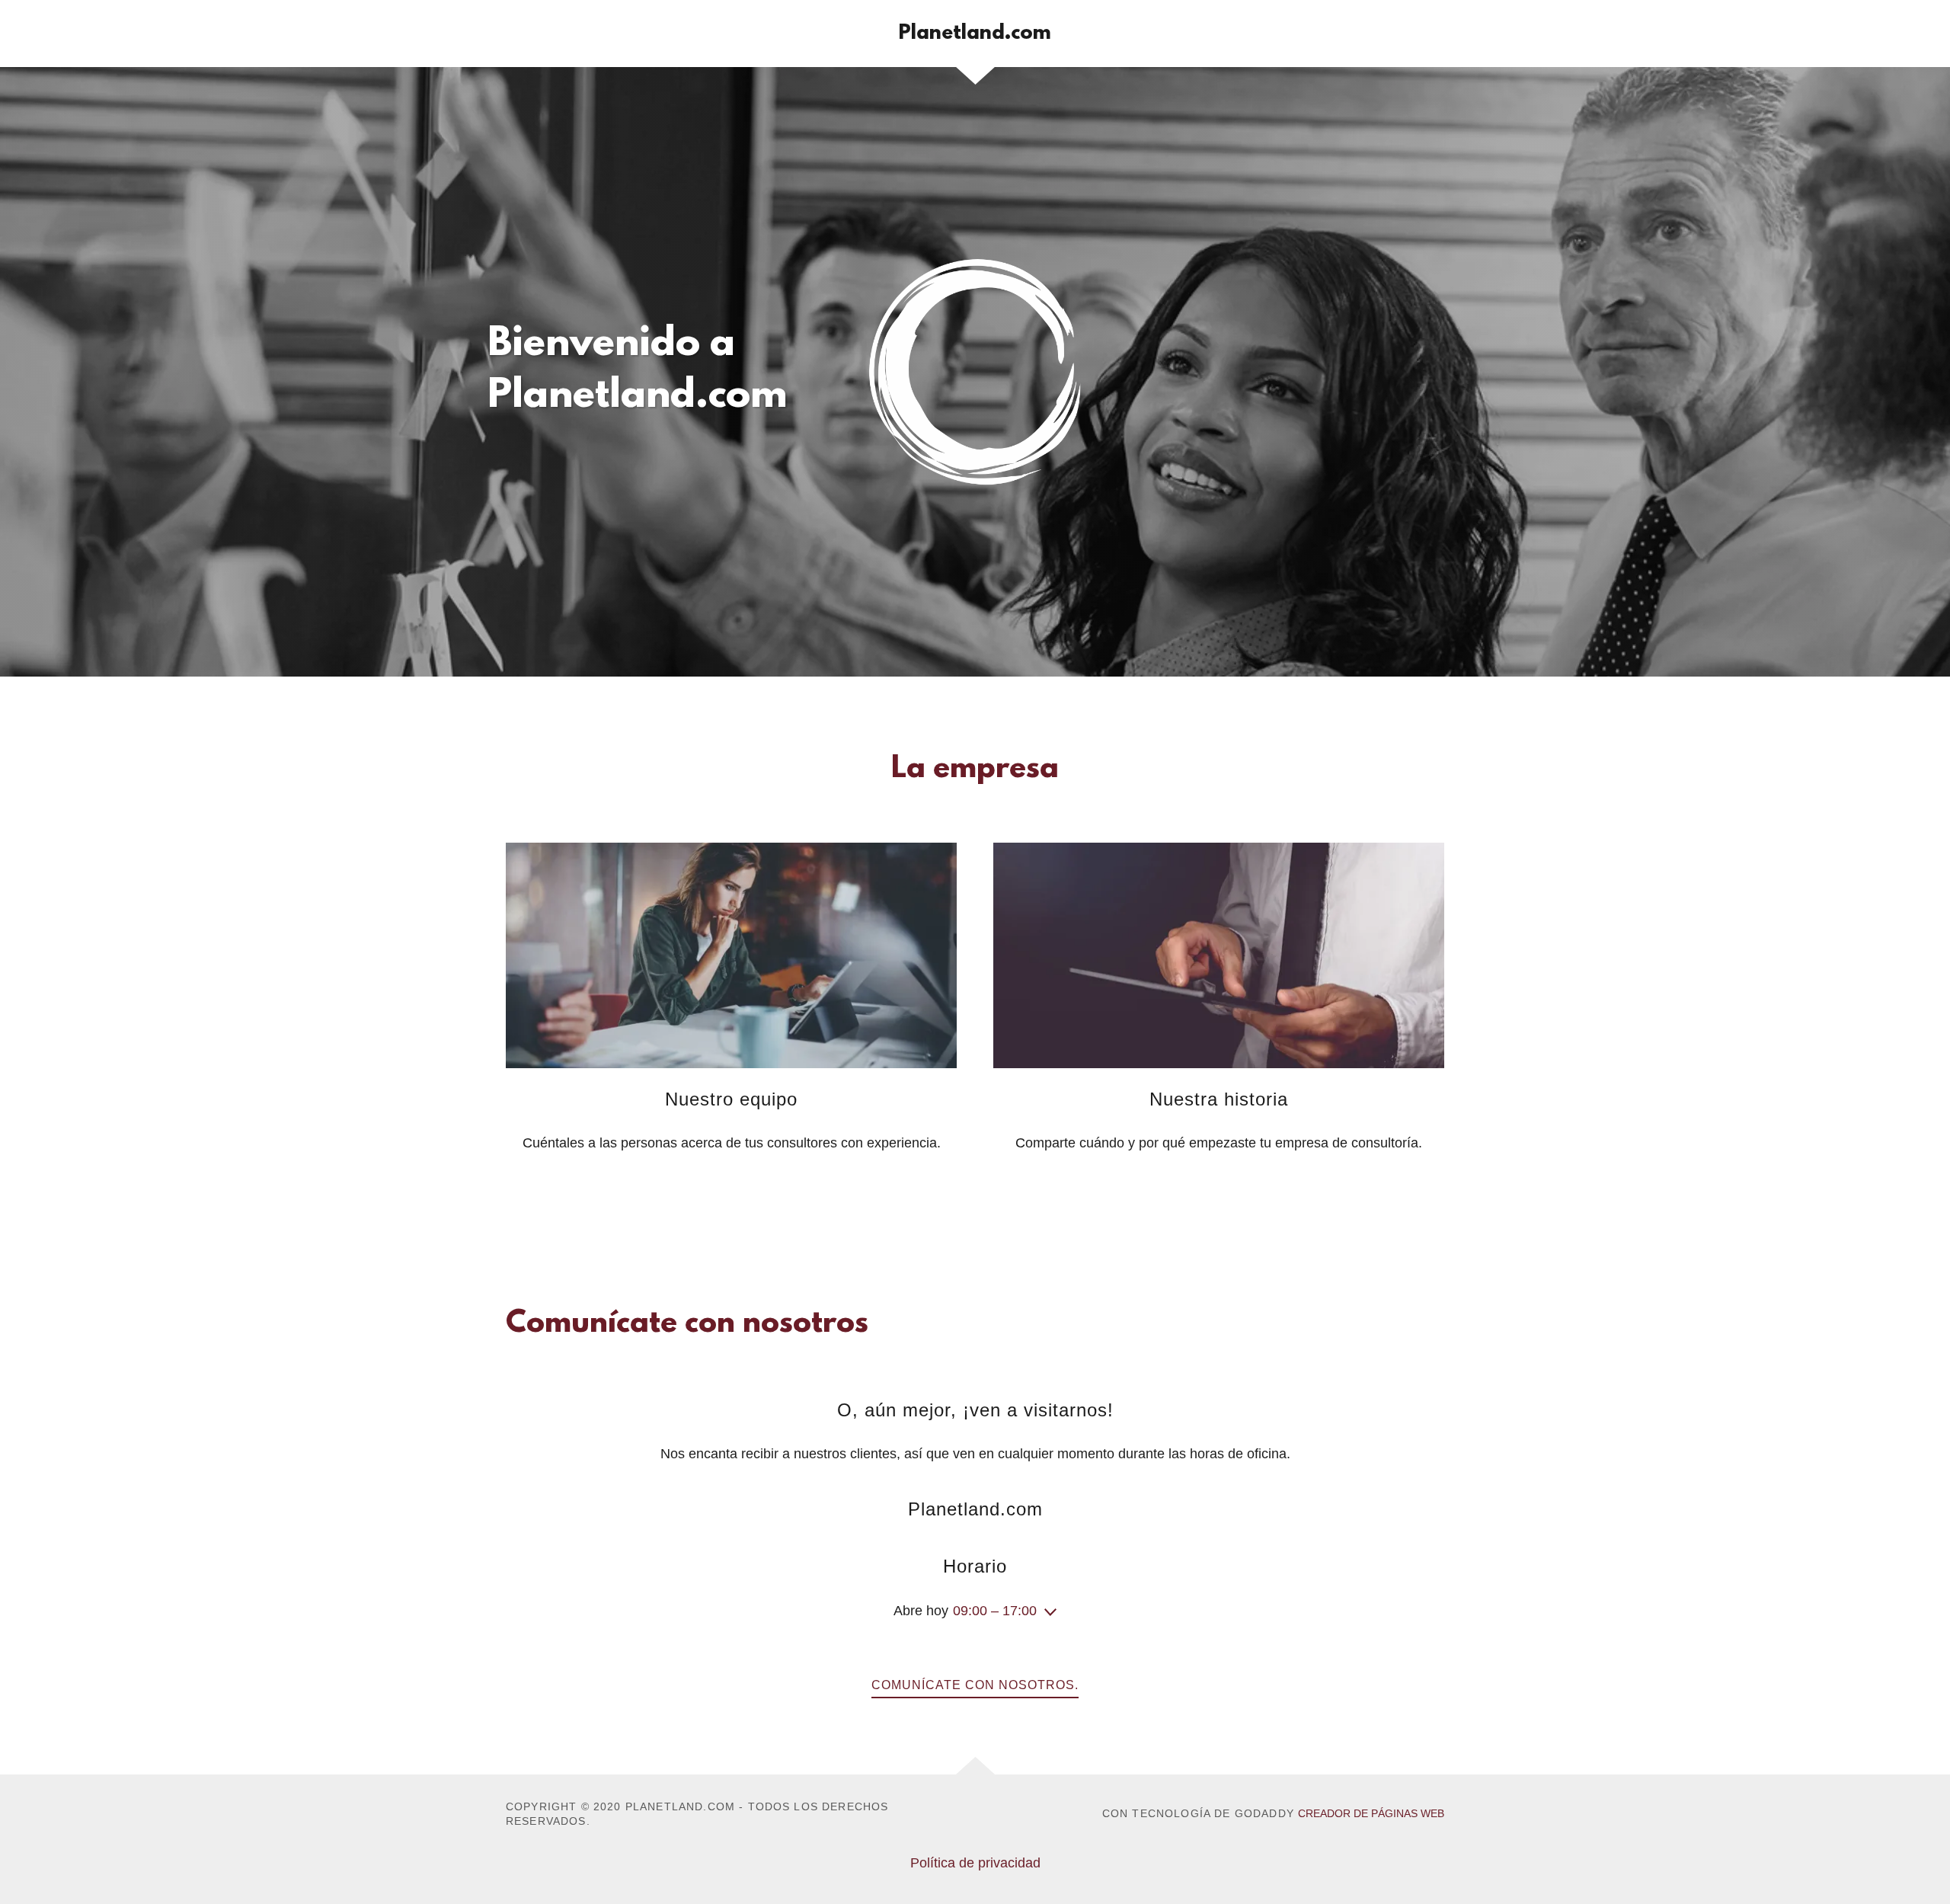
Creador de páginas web (1371, 1813)
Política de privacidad (975, 1863)
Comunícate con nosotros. (975, 1685)
